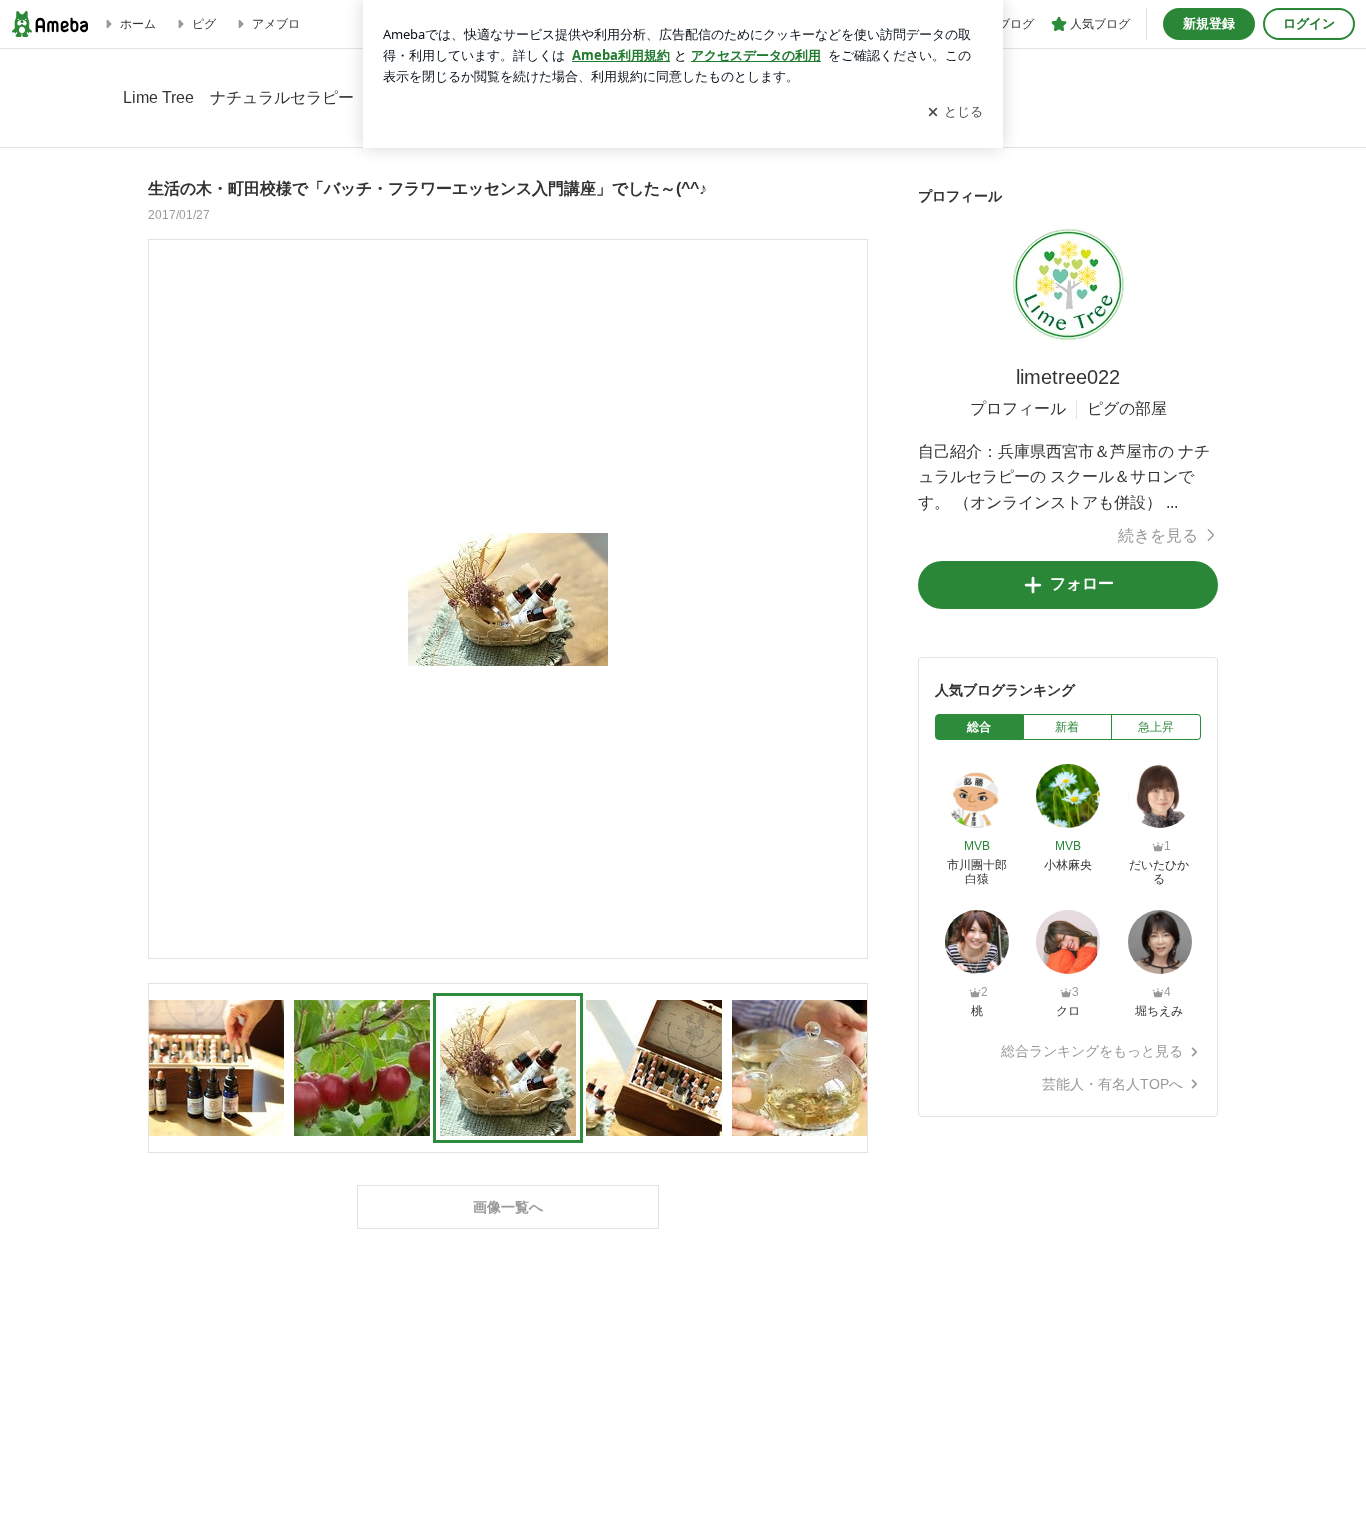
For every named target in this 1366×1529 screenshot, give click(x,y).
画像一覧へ (508, 1207)
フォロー (1082, 583)
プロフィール (1018, 408)
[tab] (979, 727)
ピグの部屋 (1127, 408)
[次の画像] (847, 598)
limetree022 (1068, 377)
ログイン (1309, 23)
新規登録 (1209, 23)
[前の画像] (169, 598)
